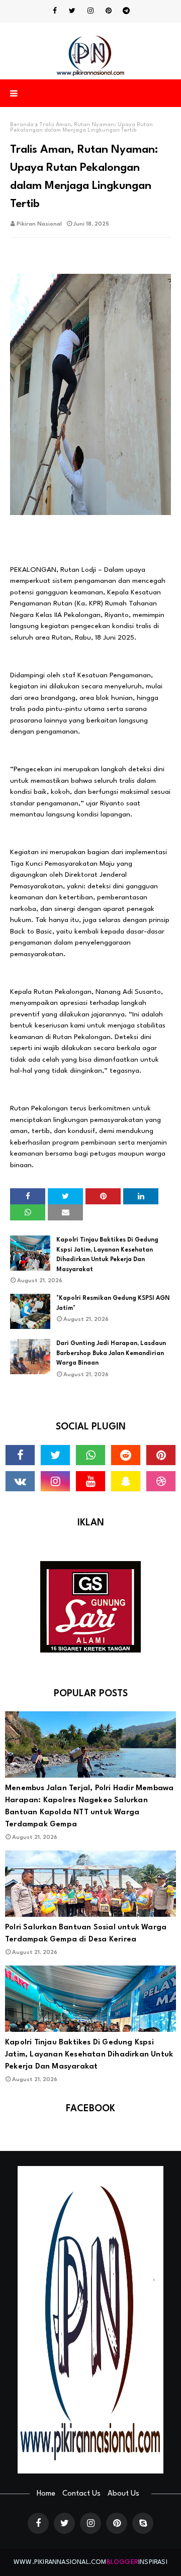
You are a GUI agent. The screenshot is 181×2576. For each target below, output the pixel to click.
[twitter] (72, 11)
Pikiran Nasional (39, 224)
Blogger (122, 2562)
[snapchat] (126, 1481)
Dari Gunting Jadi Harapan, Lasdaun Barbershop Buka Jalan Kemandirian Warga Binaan (111, 1353)
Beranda (22, 125)
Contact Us (81, 2494)
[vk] (20, 1481)
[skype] (143, 2523)
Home (46, 2494)
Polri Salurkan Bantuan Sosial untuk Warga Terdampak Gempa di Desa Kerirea (86, 1934)
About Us (123, 2494)
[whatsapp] (90, 1455)
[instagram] (90, 11)
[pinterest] (109, 11)
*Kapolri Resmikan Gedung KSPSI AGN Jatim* (113, 1303)
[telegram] (126, 11)
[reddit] (126, 1455)
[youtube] (90, 1481)
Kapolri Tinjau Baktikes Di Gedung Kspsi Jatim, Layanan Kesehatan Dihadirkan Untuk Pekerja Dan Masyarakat (107, 1255)
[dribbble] (161, 1481)
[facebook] (55, 11)
